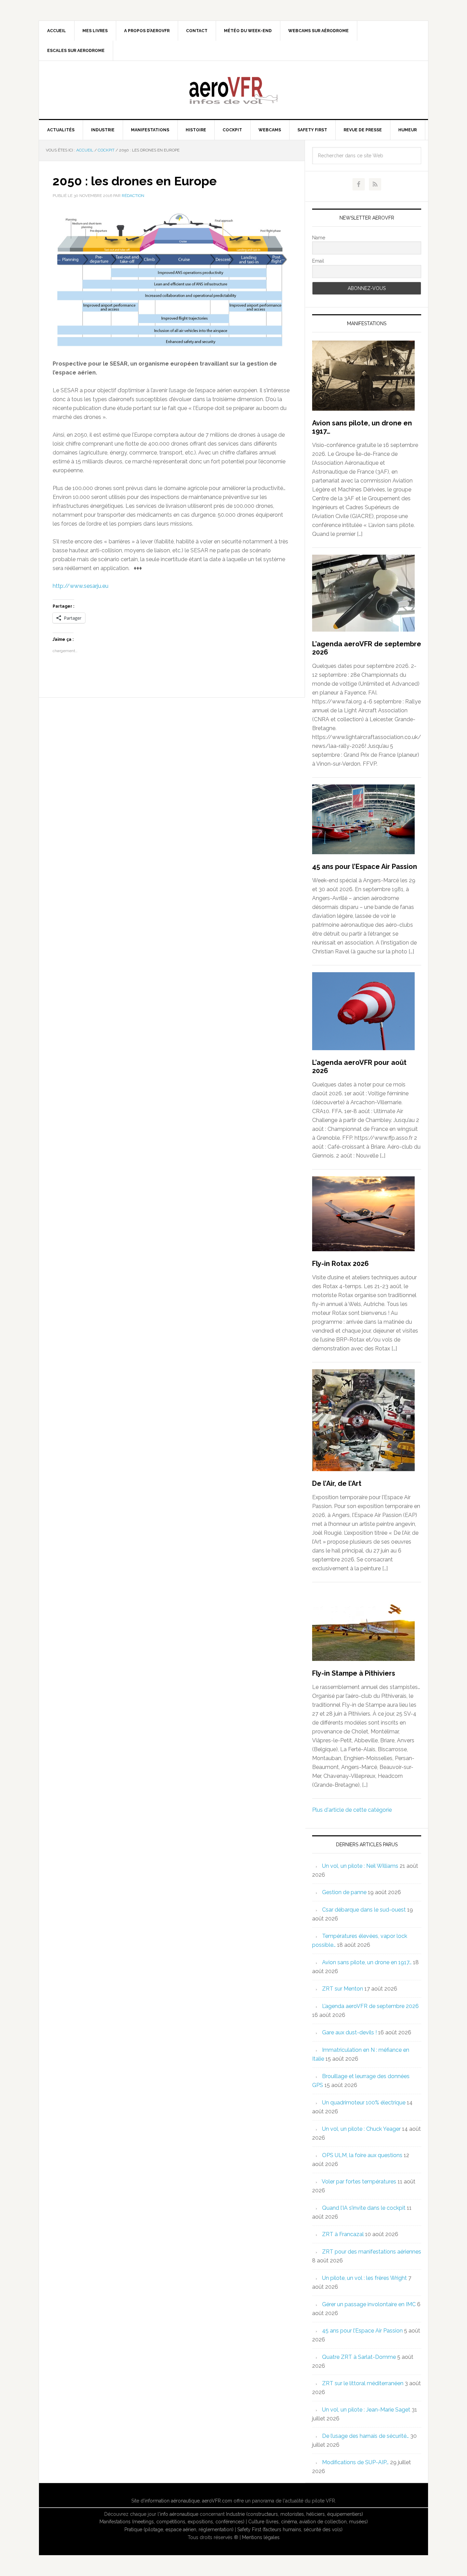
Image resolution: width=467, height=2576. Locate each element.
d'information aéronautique (170, 2501)
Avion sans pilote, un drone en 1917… (367, 1962)
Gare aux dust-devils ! (349, 2032)
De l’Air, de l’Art (337, 1483)
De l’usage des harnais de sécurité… (365, 2436)
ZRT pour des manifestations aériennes (372, 2252)
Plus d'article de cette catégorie (352, 1810)
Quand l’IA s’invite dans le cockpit (364, 2208)
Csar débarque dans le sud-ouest (364, 1910)
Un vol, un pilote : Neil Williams (360, 1866)
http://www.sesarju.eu (81, 586)
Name (319, 238)
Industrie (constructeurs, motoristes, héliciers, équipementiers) (295, 2514)
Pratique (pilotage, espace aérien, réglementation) (179, 2529)
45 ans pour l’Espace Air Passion (365, 867)
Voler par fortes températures (359, 2182)
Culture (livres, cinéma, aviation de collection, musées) (308, 2522)
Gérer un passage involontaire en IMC (369, 2304)
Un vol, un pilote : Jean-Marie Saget (366, 2410)
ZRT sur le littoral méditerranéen (363, 2383)
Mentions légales (261, 2537)
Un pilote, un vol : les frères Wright (364, 2278)
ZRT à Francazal (343, 2234)
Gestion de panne (344, 1892)
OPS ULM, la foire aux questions (362, 2155)
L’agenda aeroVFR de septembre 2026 (370, 2006)
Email (318, 261)
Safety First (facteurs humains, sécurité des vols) (290, 2529)
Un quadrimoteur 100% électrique (364, 2103)
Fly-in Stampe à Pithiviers (354, 1673)
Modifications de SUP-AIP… (355, 2462)
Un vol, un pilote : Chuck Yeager (361, 2129)
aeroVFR (233, 90)
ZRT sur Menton (343, 1989)
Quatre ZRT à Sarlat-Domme (359, 2357)
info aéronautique (179, 2514)
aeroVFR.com (217, 2501)
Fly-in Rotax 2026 (341, 1264)
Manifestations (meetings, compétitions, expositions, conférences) (172, 2522)
